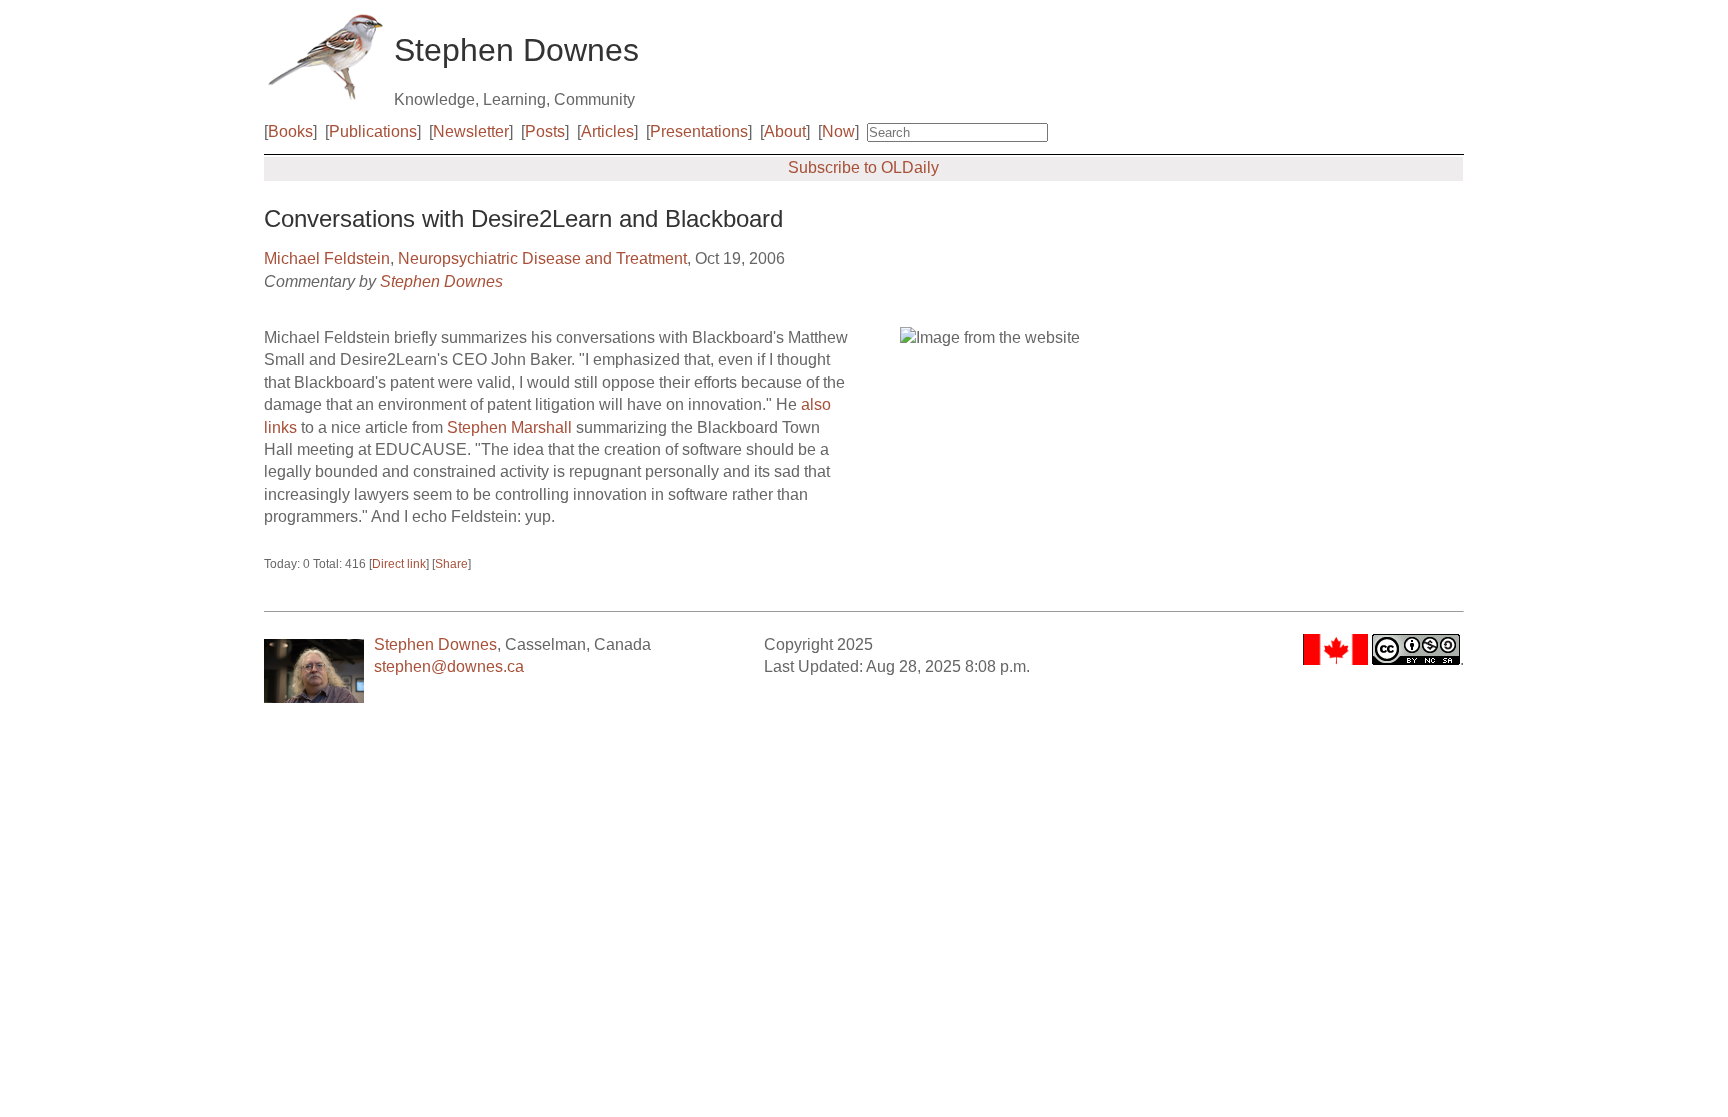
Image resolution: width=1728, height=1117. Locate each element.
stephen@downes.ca (449, 666)
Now (838, 131)
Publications (373, 131)
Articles (607, 131)
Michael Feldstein (327, 258)
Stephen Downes (441, 281)
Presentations (699, 131)
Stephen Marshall (509, 427)
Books (290, 131)
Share (451, 564)
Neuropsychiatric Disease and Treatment (542, 258)
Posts (545, 131)
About (785, 131)
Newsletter (471, 131)
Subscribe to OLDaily (863, 167)
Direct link (399, 564)
